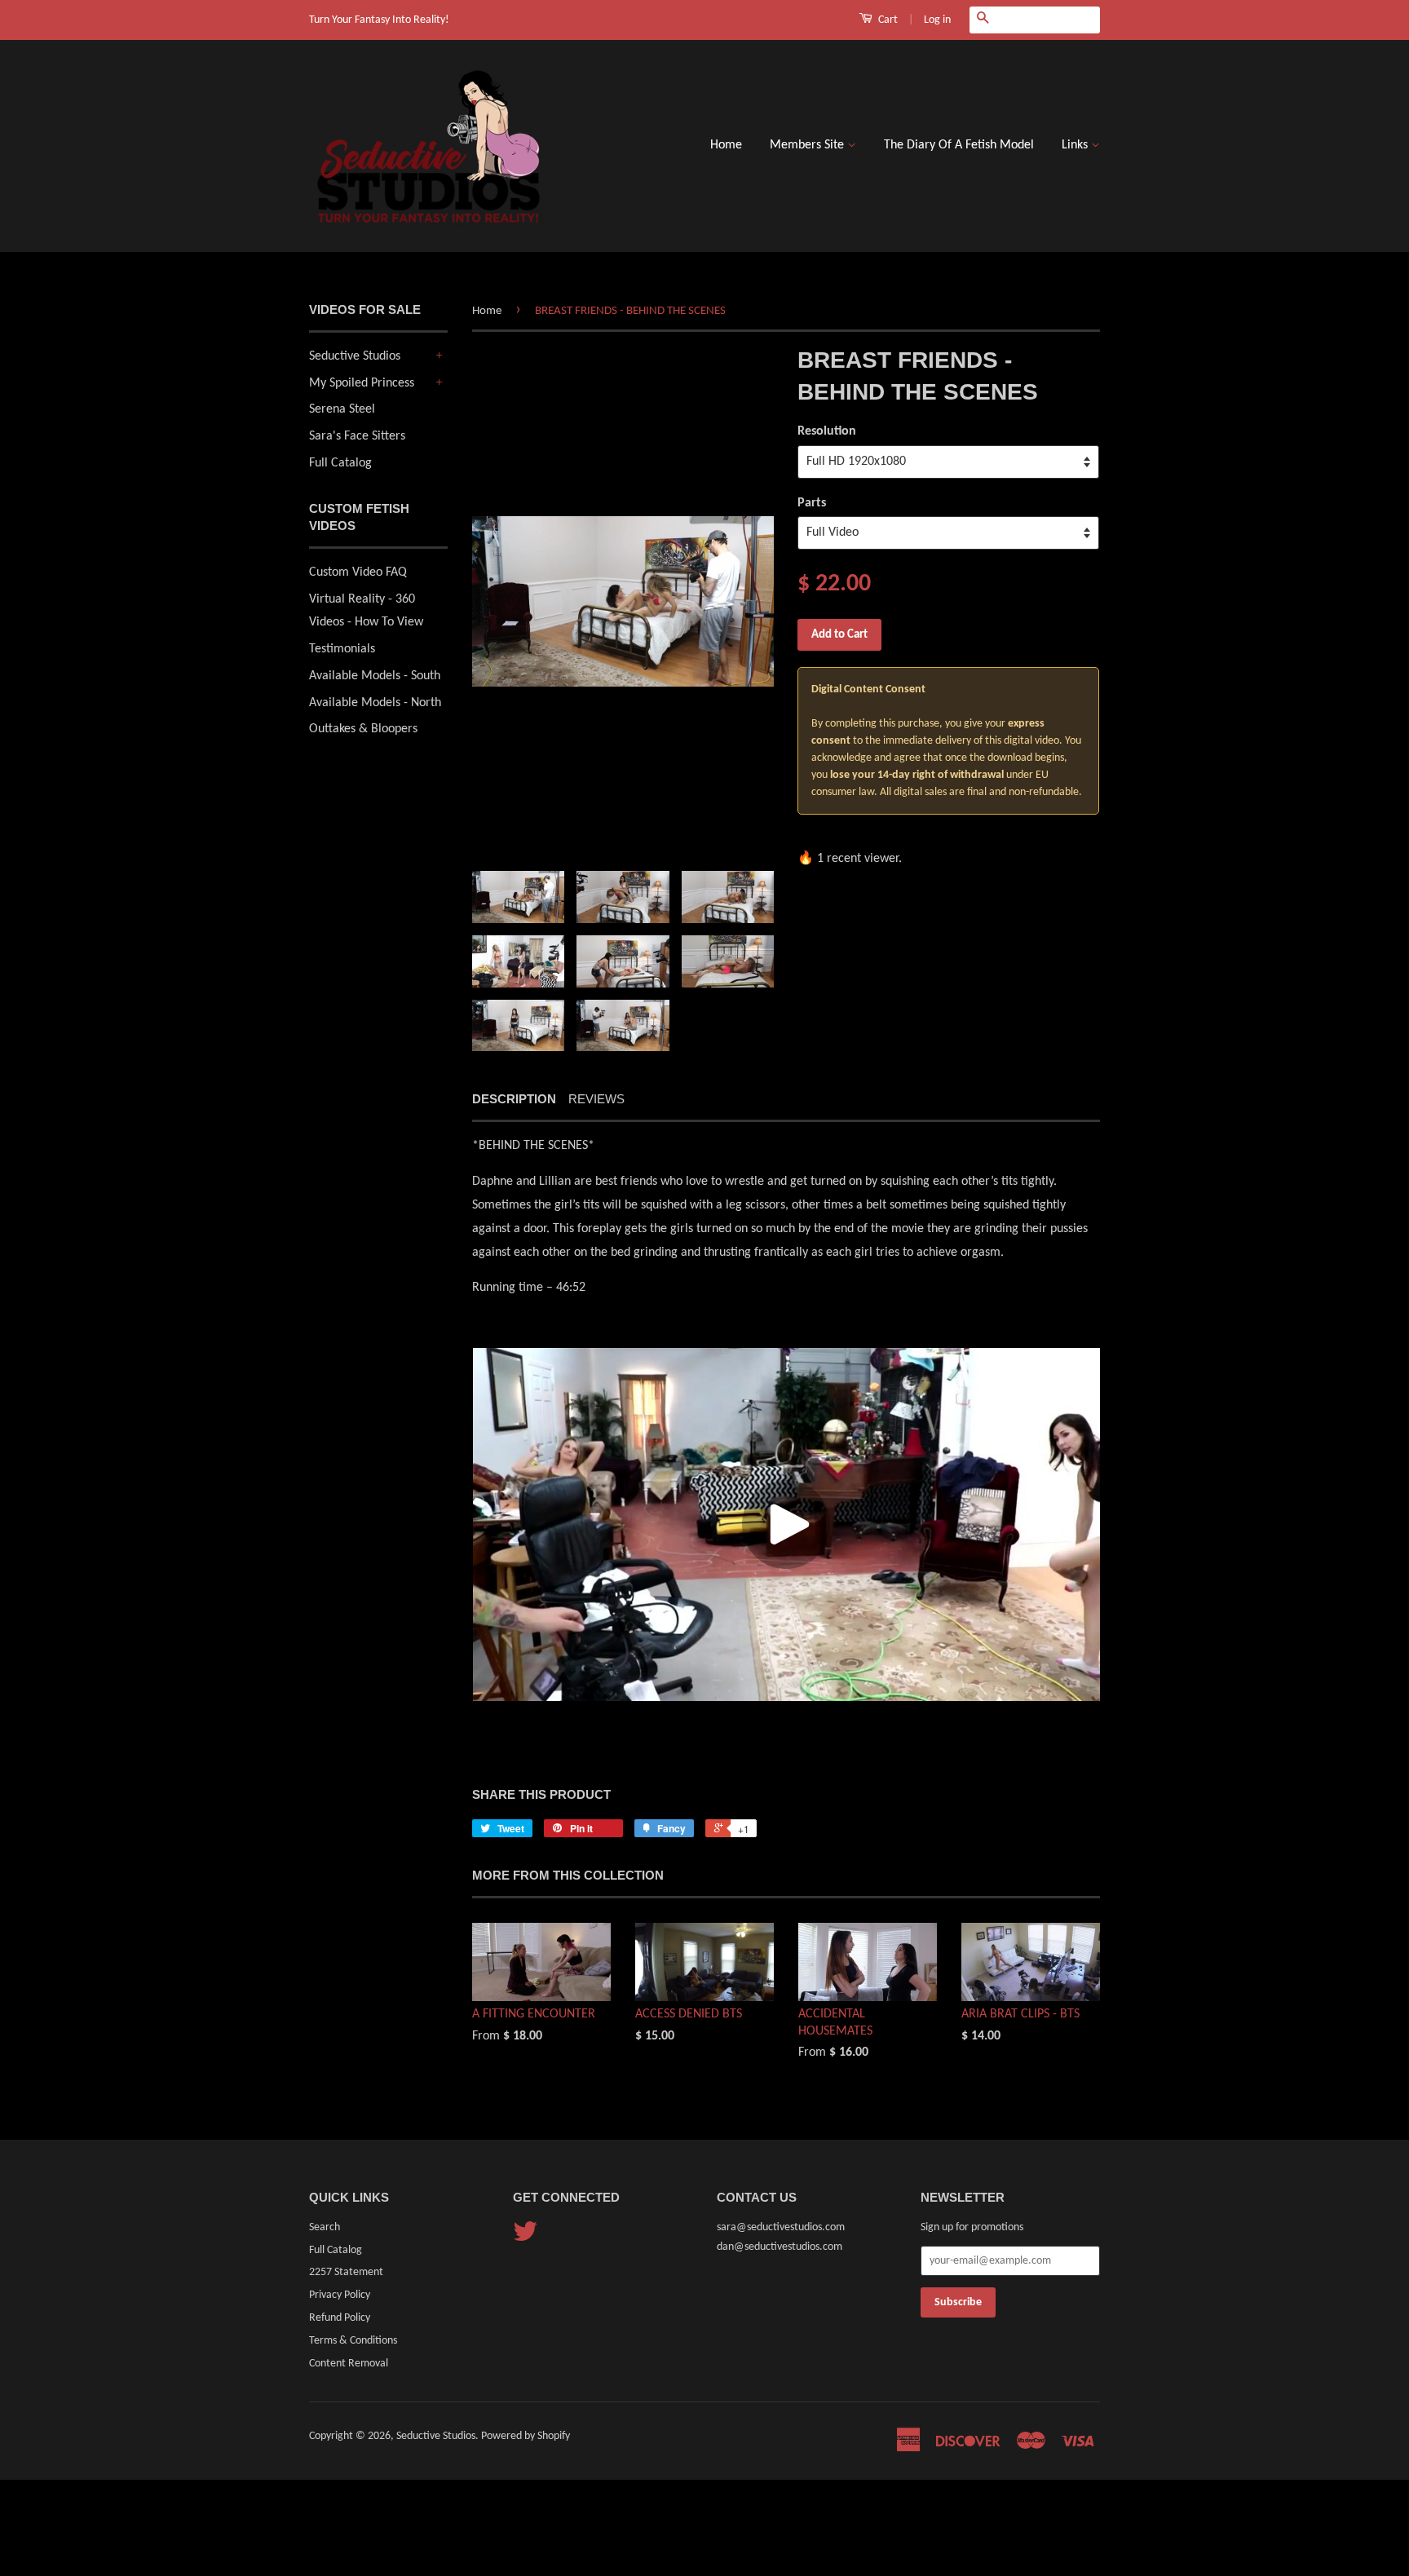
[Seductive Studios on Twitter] (525, 2238)
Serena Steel (342, 409)
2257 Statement (346, 2272)
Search (325, 2227)
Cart (887, 20)
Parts (812, 503)
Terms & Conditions (353, 2341)
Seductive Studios (355, 356)
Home (726, 145)
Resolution (827, 431)
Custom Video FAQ (358, 572)
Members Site (808, 145)
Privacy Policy (340, 2295)
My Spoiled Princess (362, 383)
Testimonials (342, 649)
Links (1076, 145)
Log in (937, 20)
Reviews (596, 1099)
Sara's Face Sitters (357, 436)
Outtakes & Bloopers (363, 729)
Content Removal (349, 2364)
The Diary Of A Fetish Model (959, 145)
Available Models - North (375, 703)
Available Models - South (375, 676)
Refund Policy (340, 2318)
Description (514, 1099)
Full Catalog (340, 463)
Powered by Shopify (526, 2436)
